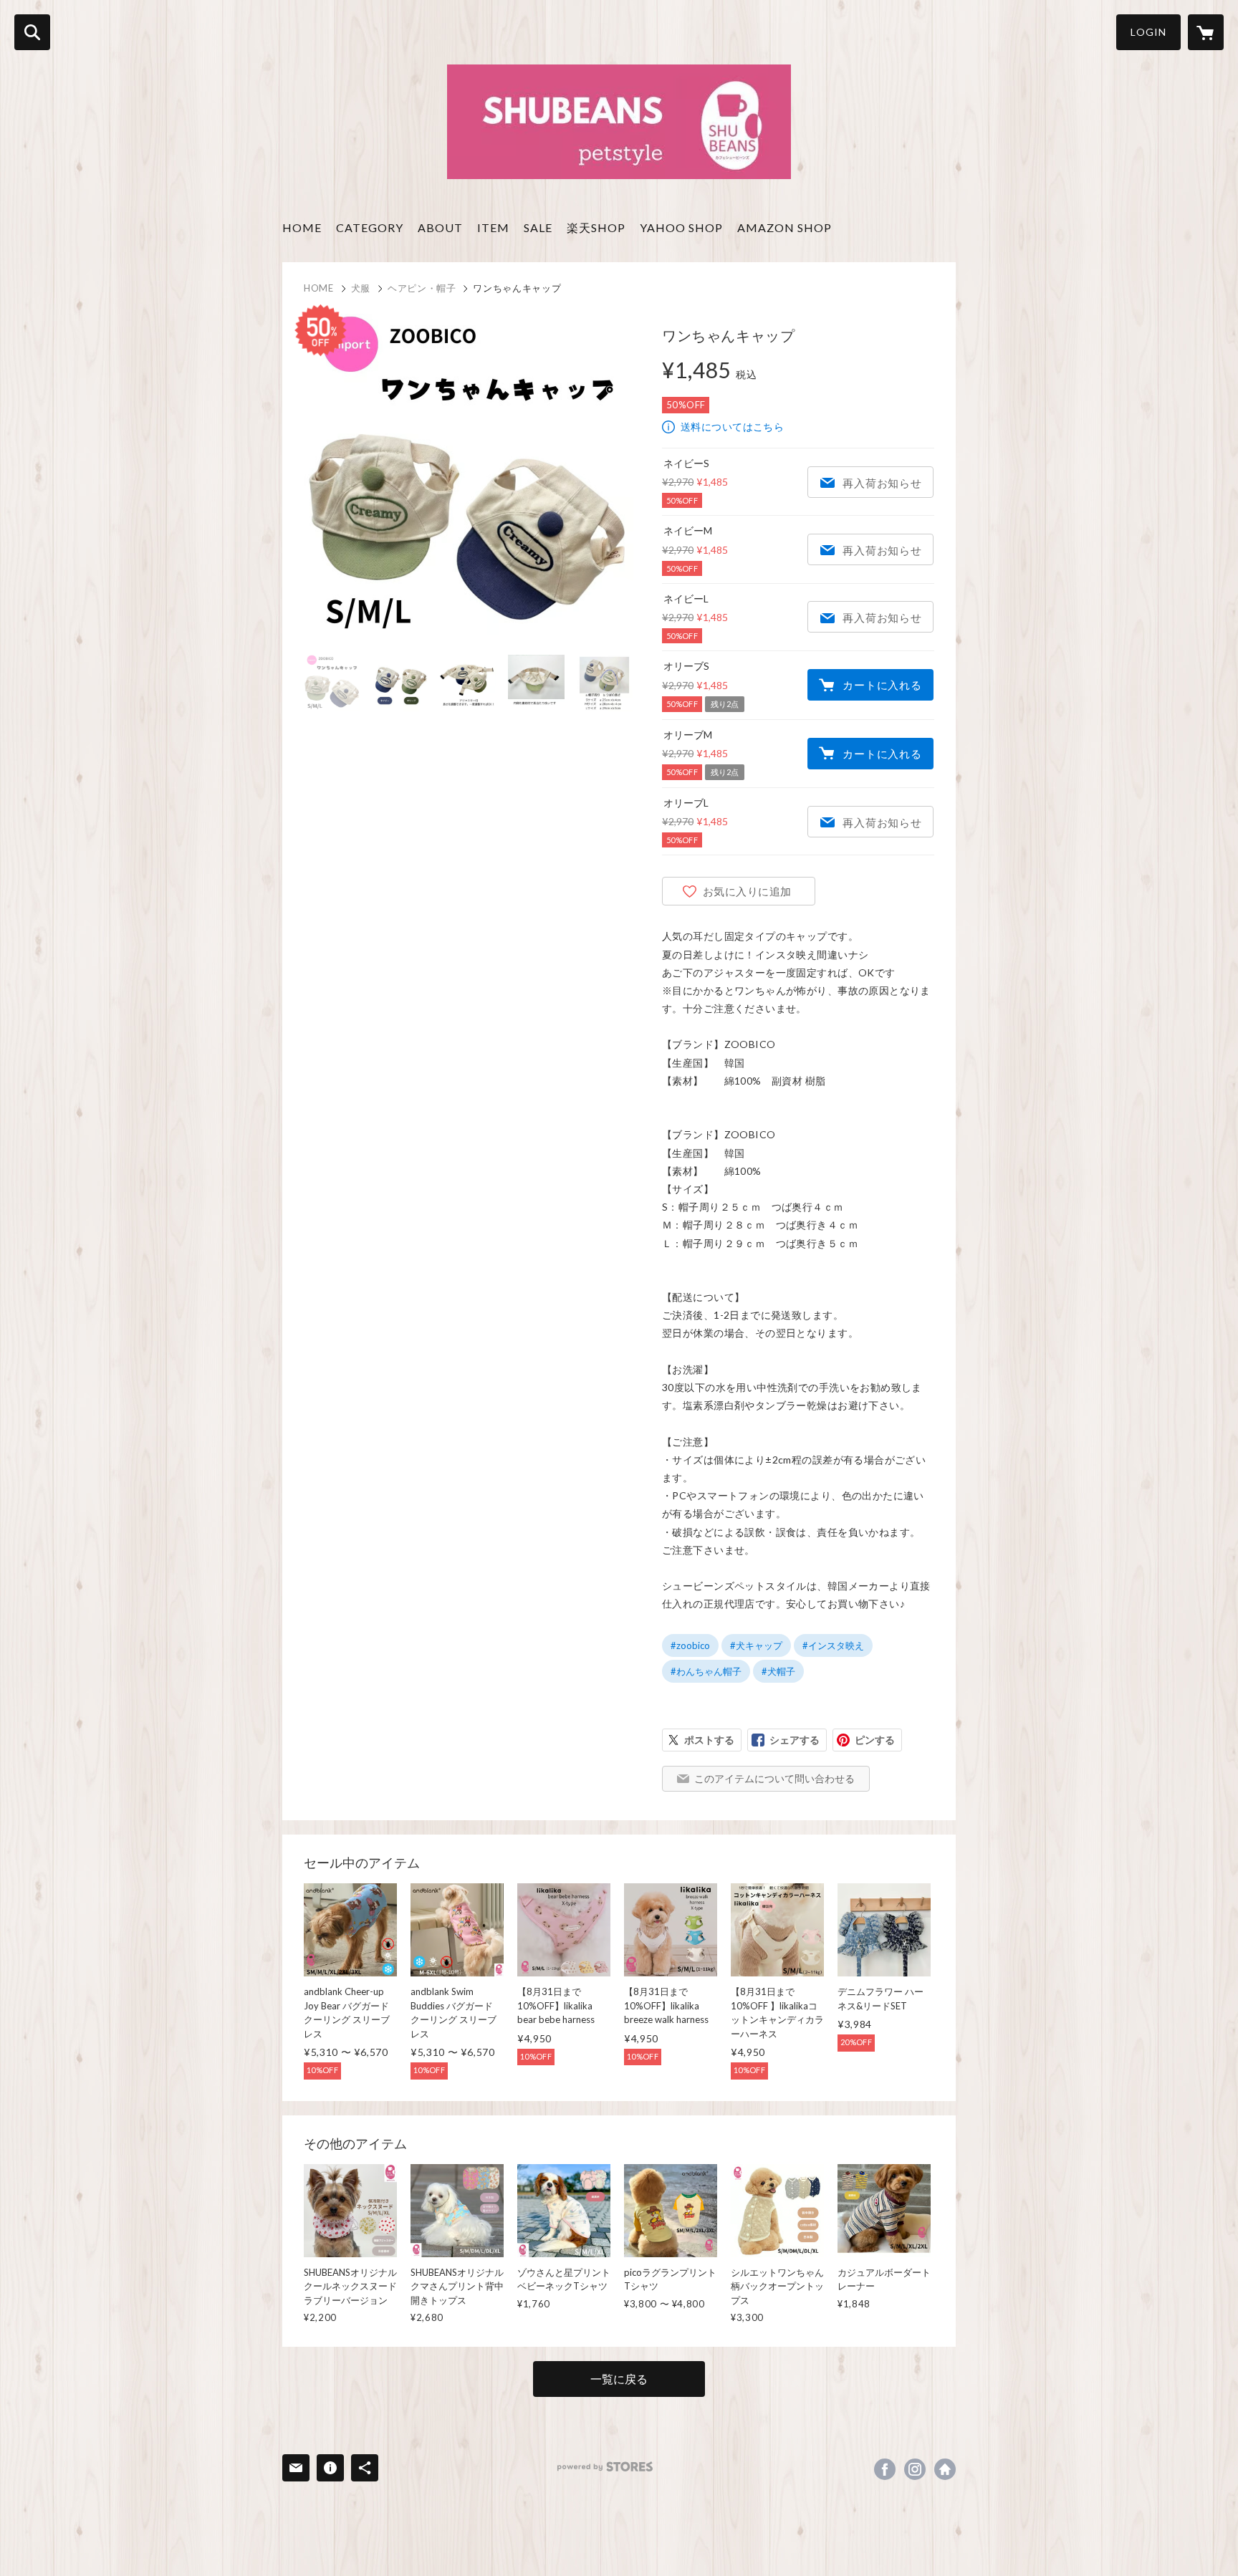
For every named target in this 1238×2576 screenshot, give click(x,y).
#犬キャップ (756, 1645)
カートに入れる (882, 685)
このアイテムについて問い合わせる (774, 1778)
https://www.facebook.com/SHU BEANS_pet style (885, 2469)
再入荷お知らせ (882, 483)
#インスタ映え (833, 1645)
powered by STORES (605, 2467)
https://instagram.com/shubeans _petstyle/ (915, 2469)
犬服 (361, 288)
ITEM (493, 227)
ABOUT (440, 227)
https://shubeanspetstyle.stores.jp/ (945, 2469)
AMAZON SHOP (784, 227)
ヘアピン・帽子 (422, 288)
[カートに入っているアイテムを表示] (1206, 32)
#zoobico (690, 1645)
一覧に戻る (619, 2379)
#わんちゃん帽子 (706, 1671)
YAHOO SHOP (681, 227)
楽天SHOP (596, 227)
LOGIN (1148, 32)
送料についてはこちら (732, 427)
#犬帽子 (778, 1671)
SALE (538, 227)
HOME (302, 227)
